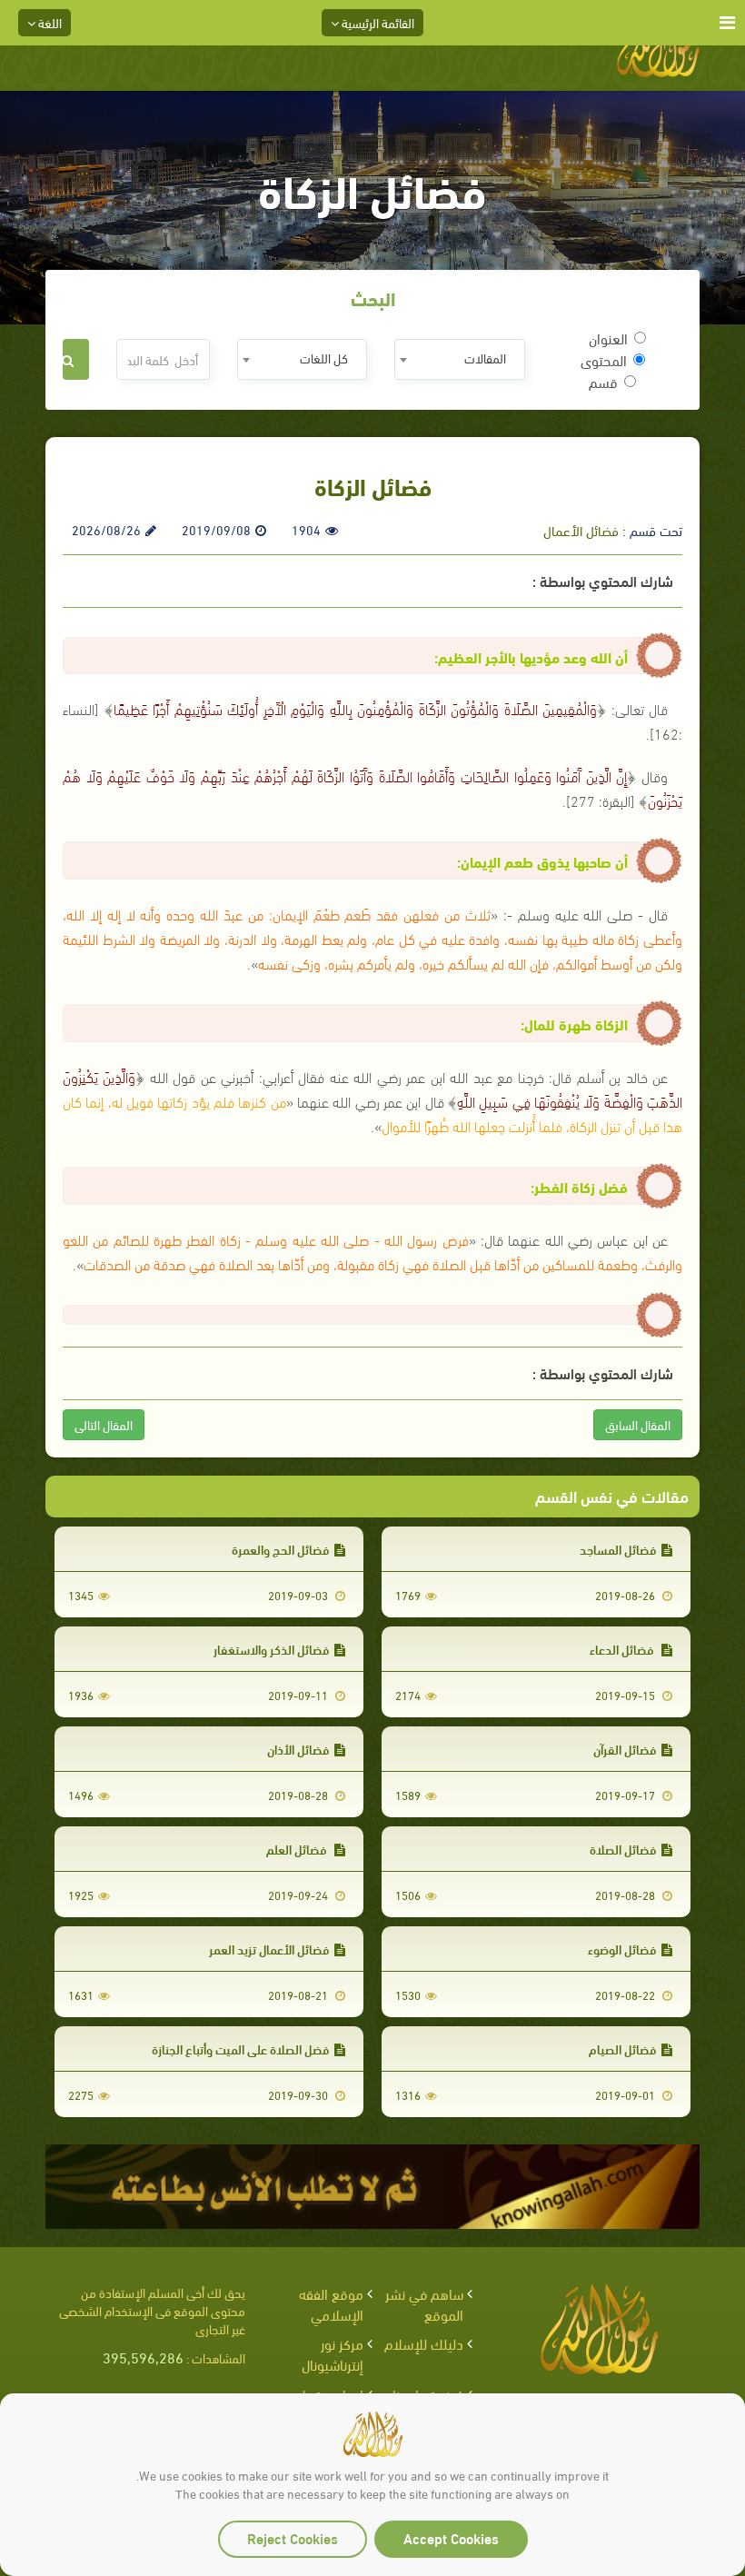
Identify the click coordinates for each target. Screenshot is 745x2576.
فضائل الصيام (623, 2049)
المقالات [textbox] (485, 358)
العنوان (608, 338)
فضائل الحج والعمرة (281, 1549)
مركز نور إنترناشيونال (333, 2353)
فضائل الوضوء (622, 1949)
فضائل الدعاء (623, 1649)
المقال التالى (104, 1424)
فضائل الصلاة (623, 1849)
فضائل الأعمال (581, 530)
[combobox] (459, 359)
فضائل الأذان (298, 1749)
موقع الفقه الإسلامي (331, 2303)
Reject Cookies (293, 2537)
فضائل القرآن (625, 1749)
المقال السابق (638, 1424)
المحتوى (604, 360)
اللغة (49, 22)
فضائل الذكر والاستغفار (272, 1649)
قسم (603, 382)
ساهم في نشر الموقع (424, 2303)
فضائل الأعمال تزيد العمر (269, 1949)
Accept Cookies (451, 2537)
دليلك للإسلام (424, 2343)
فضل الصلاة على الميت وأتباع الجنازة (241, 2049)
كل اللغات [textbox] (324, 358)
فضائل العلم (298, 1849)
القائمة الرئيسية (377, 22)
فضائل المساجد (618, 1549)
